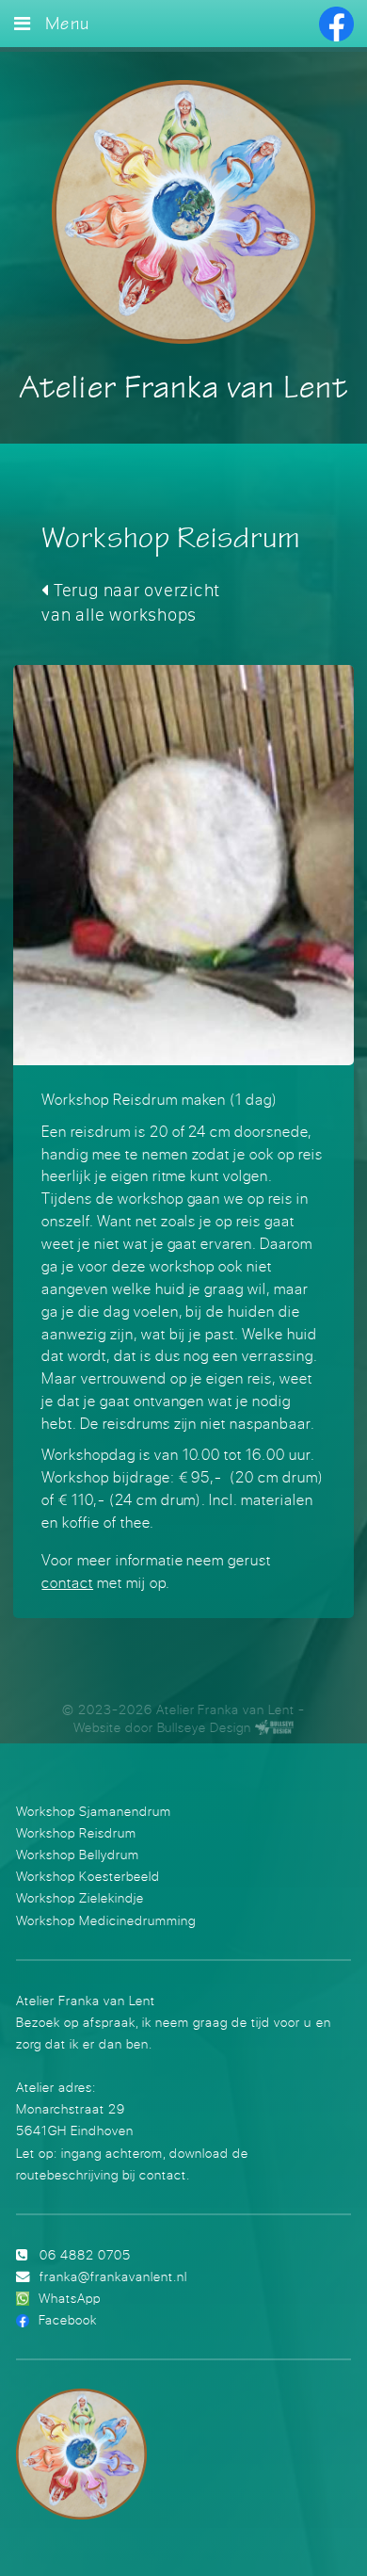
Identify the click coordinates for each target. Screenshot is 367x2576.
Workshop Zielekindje (80, 1897)
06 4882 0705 (85, 2254)
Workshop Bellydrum (78, 1854)
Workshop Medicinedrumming (106, 1920)
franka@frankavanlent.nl (113, 2276)
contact (67, 1582)
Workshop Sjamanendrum (94, 1811)
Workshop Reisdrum (76, 1832)
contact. (165, 2174)
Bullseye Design (204, 1727)
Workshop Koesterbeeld (88, 1876)
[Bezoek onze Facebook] (336, 24)
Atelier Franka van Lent (183, 389)
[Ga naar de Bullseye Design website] (274, 1727)
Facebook (68, 2319)
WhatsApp (70, 2298)
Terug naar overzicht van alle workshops (131, 602)
